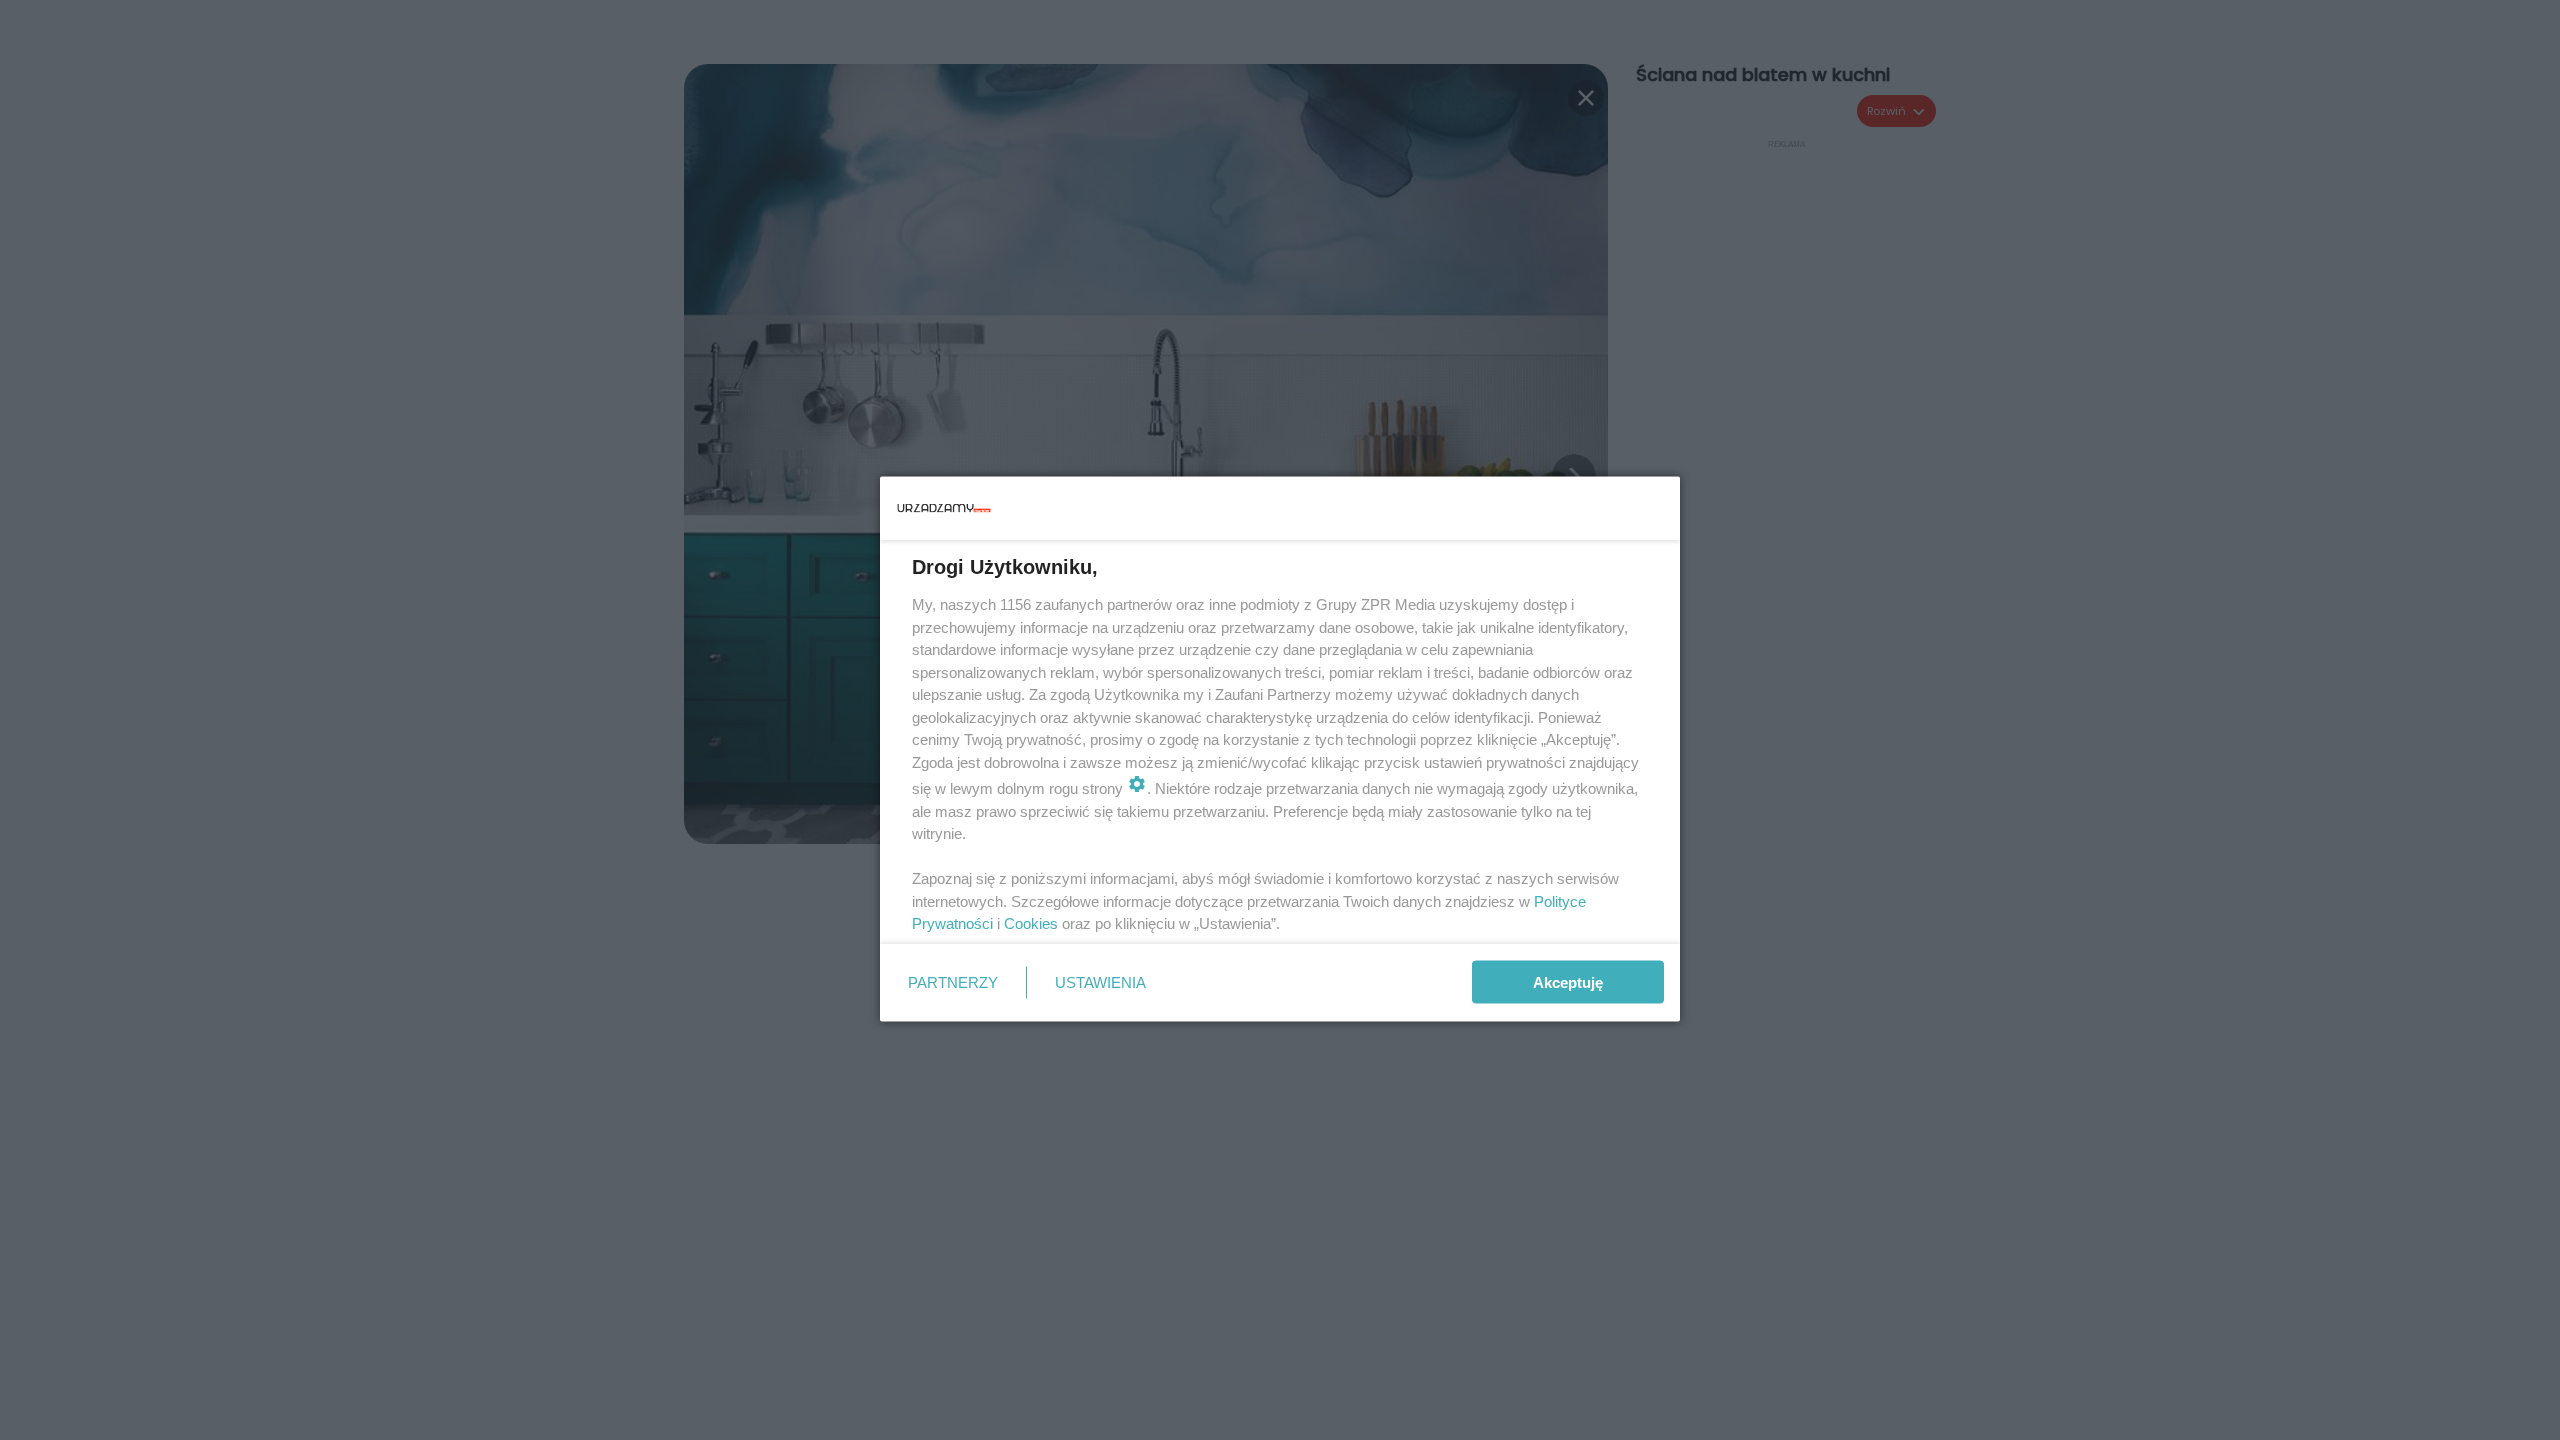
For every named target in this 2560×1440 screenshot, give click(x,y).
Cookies (1031, 923)
